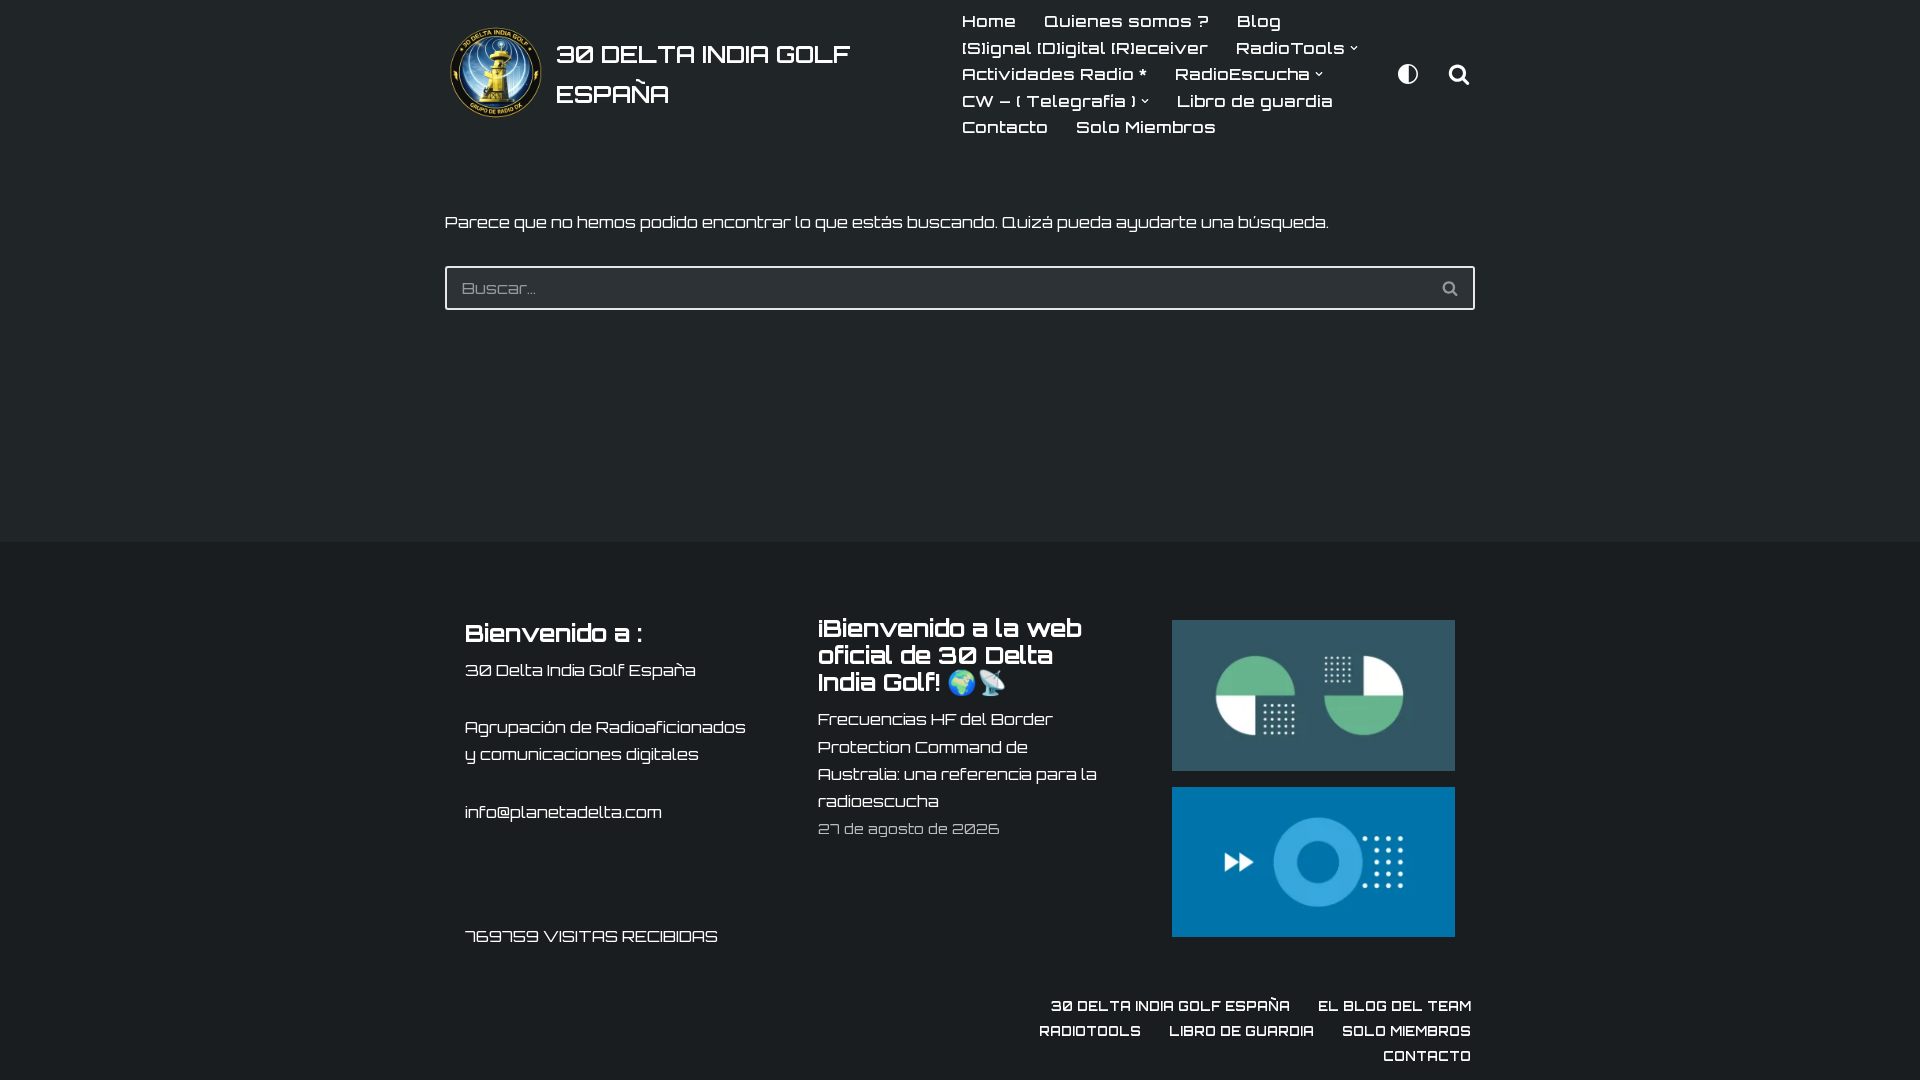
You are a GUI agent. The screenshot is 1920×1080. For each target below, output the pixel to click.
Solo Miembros (1146, 127)
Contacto (1005, 127)
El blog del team (1394, 1006)
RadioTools (1090, 1031)
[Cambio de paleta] (1408, 74)
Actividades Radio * (1054, 74)
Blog (1259, 21)
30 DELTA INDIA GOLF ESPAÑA (1170, 1006)
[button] (1354, 48)
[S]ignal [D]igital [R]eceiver (1085, 48)
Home (989, 21)
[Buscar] (1459, 74)
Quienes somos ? (1126, 21)
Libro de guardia (1255, 101)
